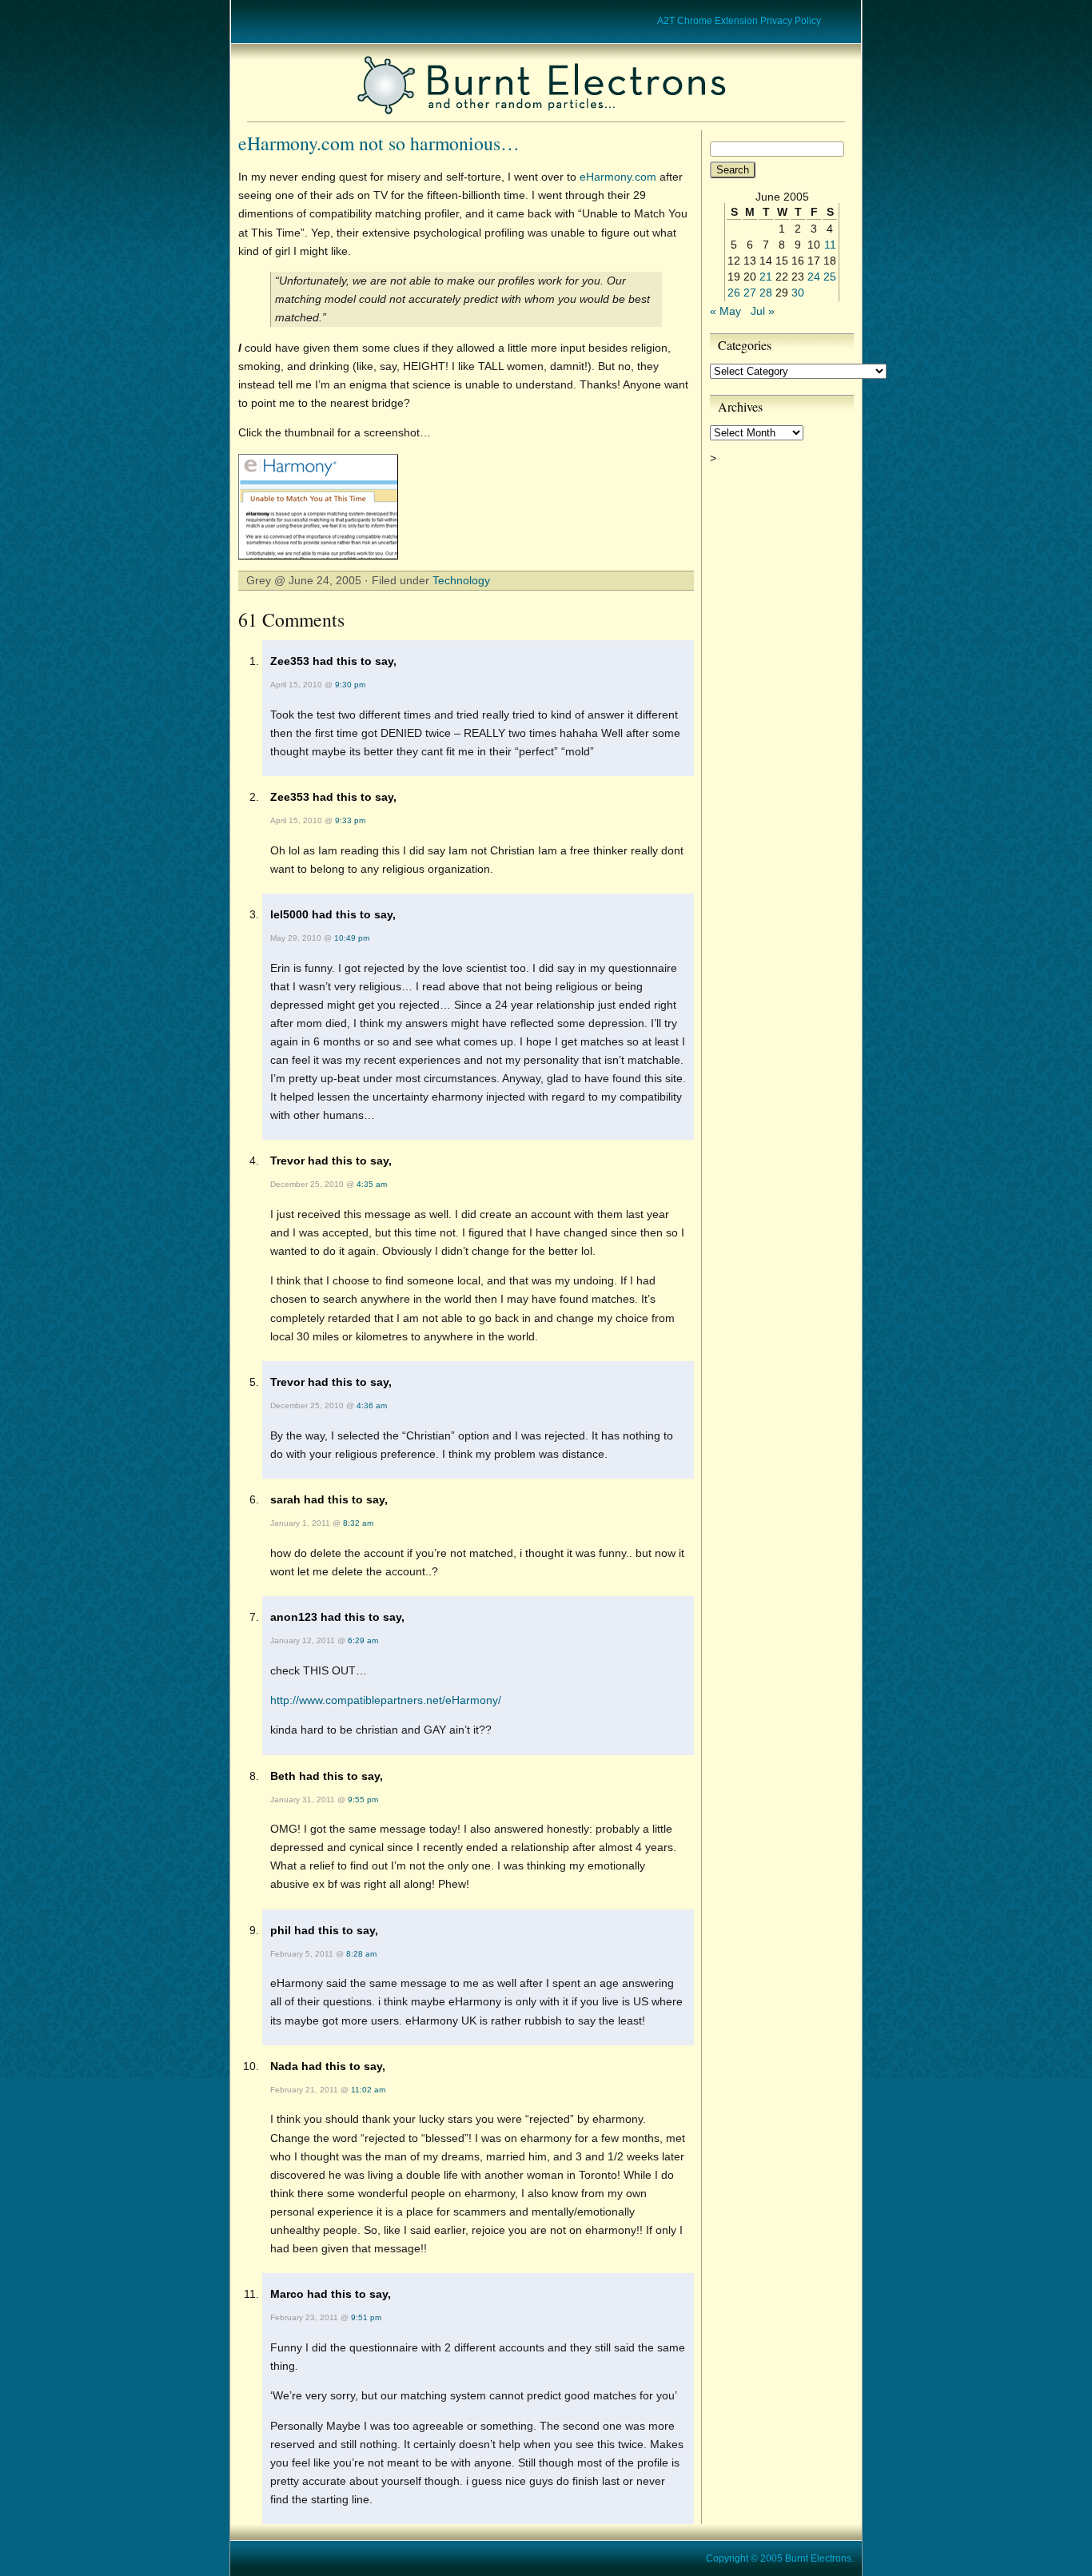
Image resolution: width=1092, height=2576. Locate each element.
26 (734, 293)
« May (725, 311)
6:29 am (363, 1640)
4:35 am (372, 1184)
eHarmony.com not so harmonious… (379, 143)
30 (798, 293)
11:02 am (368, 2090)
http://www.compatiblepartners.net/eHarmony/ (386, 1700)
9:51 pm (366, 2317)
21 (766, 277)
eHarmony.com (618, 177)
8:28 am (361, 1954)
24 (814, 277)
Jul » (763, 311)
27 (750, 293)
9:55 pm (363, 1800)
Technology (461, 580)
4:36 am (372, 1405)
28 (766, 293)
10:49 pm (352, 938)
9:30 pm (350, 685)
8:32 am (358, 1523)
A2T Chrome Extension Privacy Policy (739, 21)
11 (830, 245)
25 (830, 277)
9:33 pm (350, 820)
